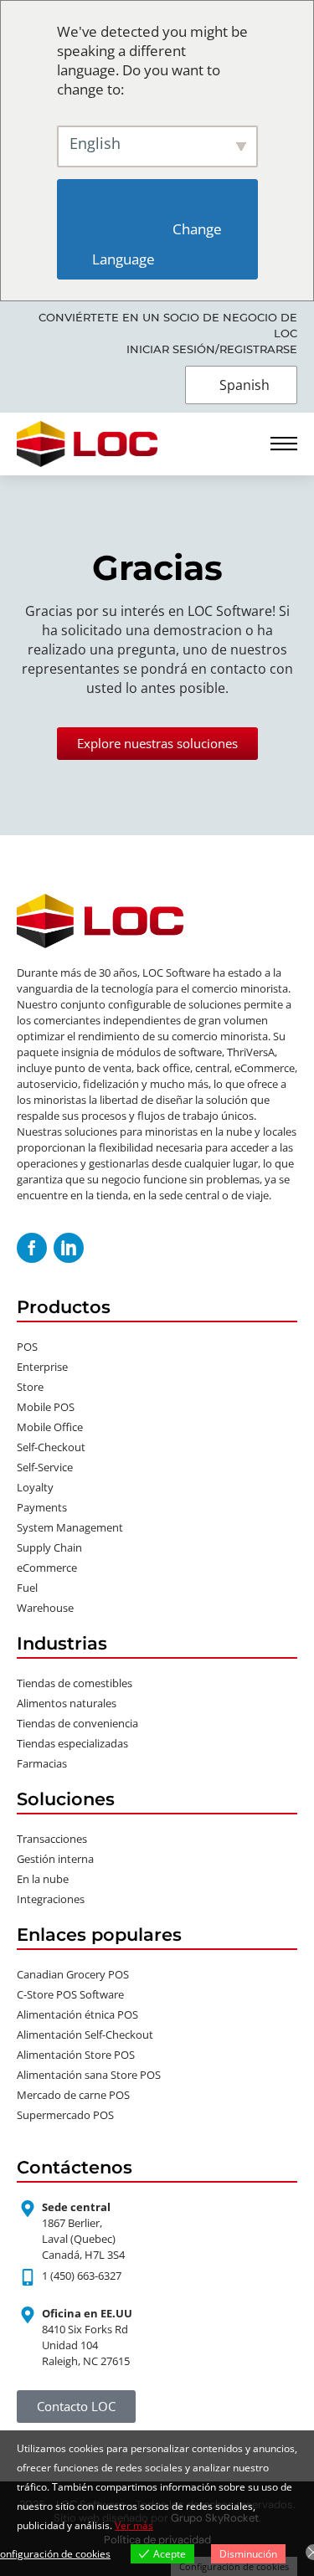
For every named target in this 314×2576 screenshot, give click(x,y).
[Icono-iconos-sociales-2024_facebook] (32, 1248)
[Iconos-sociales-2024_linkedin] (69, 1248)
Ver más (134, 2525)
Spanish (245, 385)
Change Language (159, 244)
